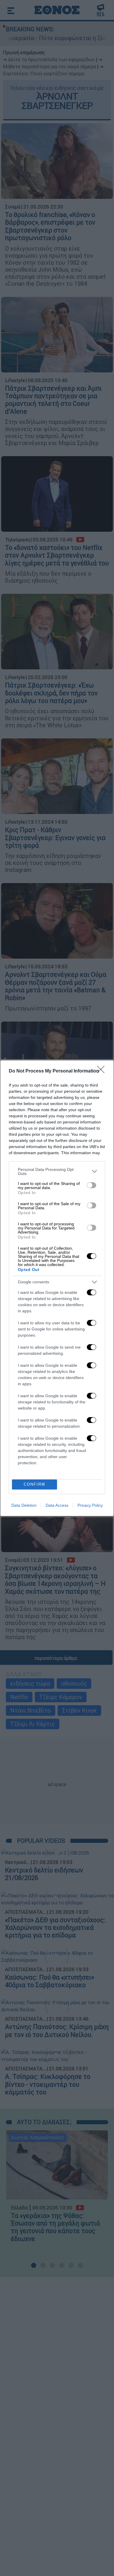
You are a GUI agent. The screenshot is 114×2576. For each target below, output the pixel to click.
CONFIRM (34, 1484)
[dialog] (57, 1288)
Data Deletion (24, 1505)
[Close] (103, 1071)
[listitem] (57, 1171)
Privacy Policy (90, 1505)
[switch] (91, 1185)
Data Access (57, 1505)
